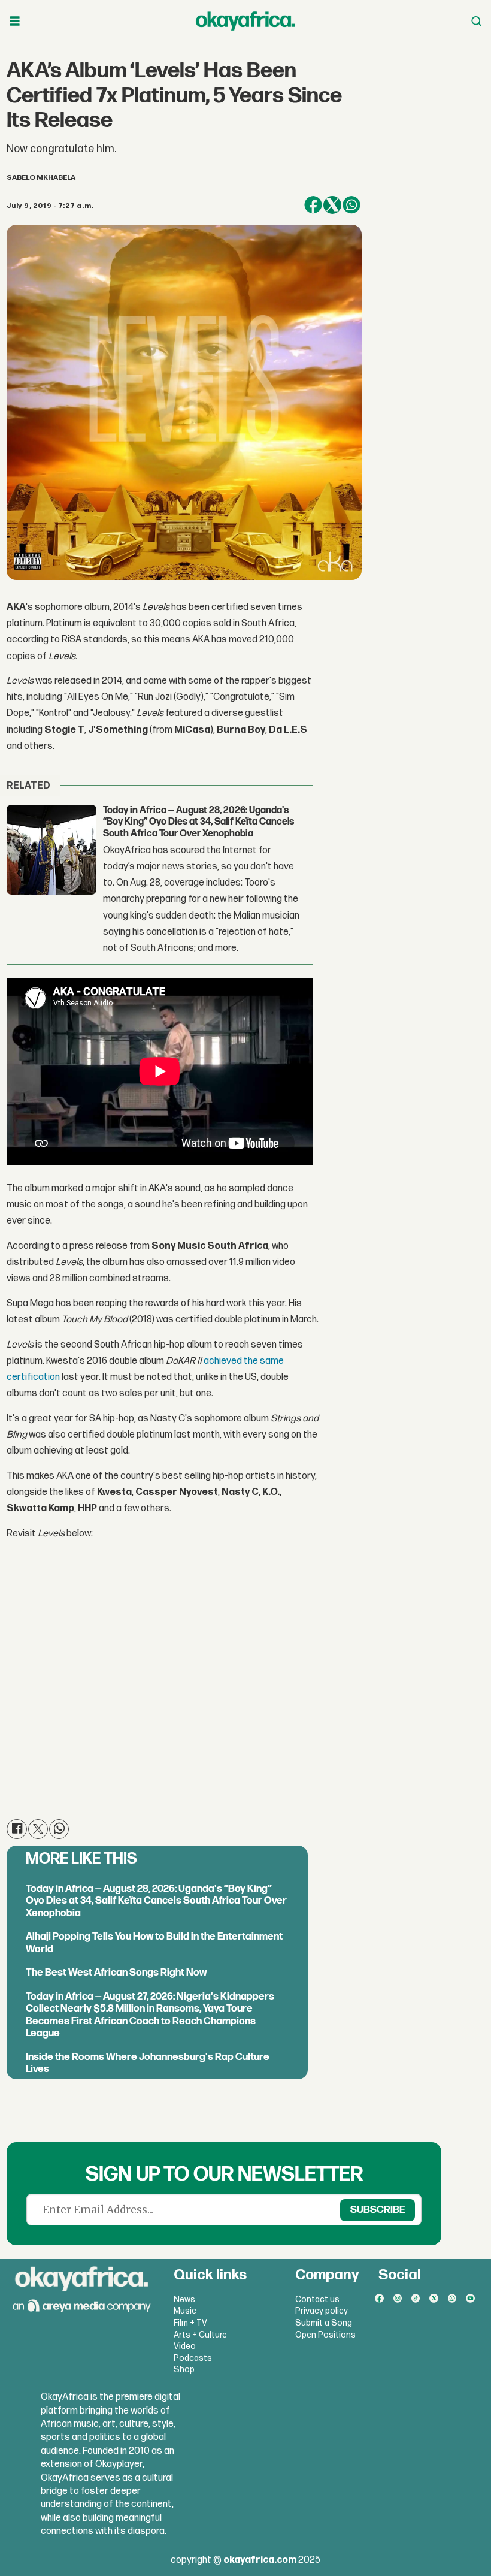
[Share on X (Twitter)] (332, 205)
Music (185, 2311)
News (184, 2299)
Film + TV (190, 2323)
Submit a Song (324, 2323)
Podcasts (193, 2358)
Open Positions (325, 2335)
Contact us (317, 2299)
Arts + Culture (200, 2335)
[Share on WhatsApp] (351, 205)
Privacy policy (322, 2311)
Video (185, 2346)
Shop (184, 2370)
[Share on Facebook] (313, 205)
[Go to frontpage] (245, 21)
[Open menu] (15, 21)
